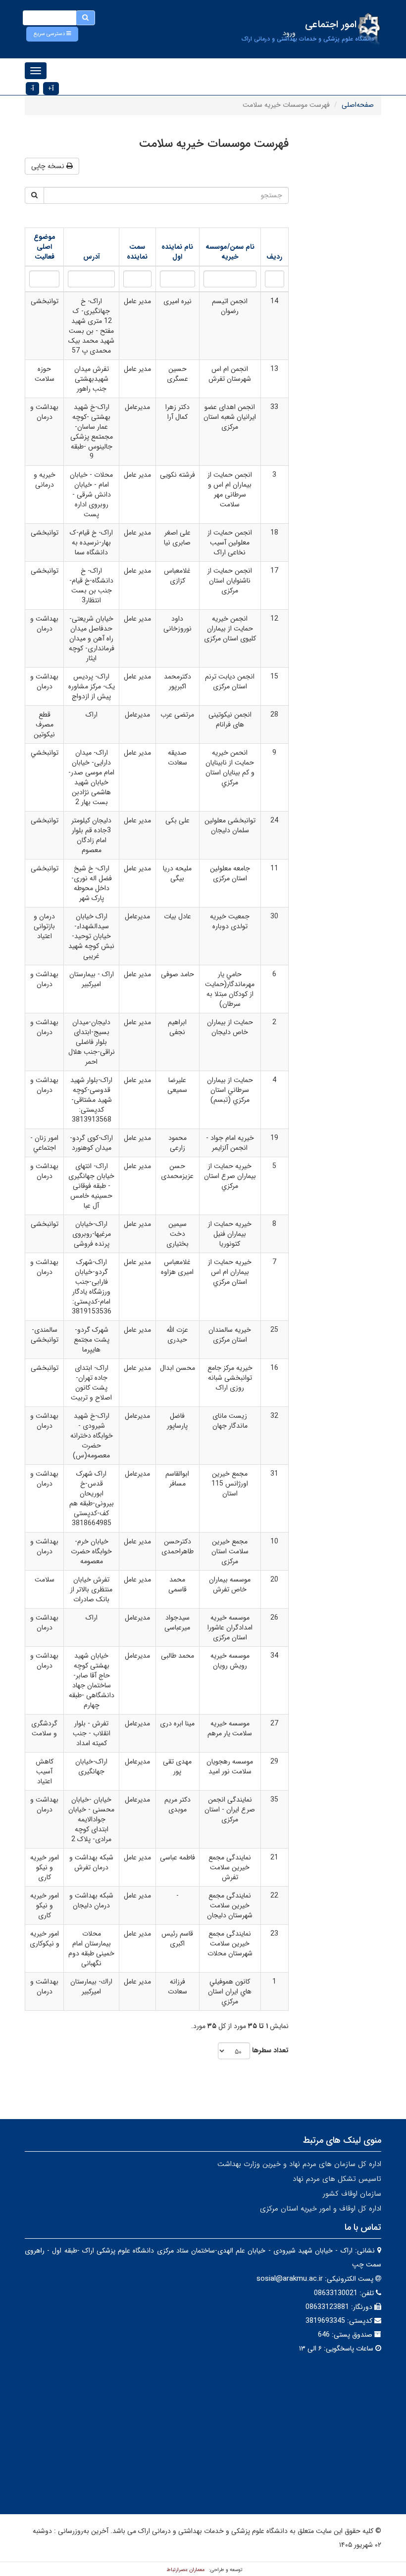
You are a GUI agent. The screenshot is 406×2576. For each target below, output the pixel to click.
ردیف (274, 257)
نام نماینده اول (177, 252)
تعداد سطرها (270, 2050)
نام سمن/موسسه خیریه (230, 252)
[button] (52, 34)
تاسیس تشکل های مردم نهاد (337, 2179)
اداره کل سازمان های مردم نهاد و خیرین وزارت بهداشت (299, 2164)
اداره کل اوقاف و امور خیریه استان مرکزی (321, 2209)
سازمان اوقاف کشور (352, 2194)
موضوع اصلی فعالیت (45, 247)
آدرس (92, 257)
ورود (289, 33)
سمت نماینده (137, 252)
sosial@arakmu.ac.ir (290, 2279)
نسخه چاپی (49, 166)
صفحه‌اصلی (358, 105)
